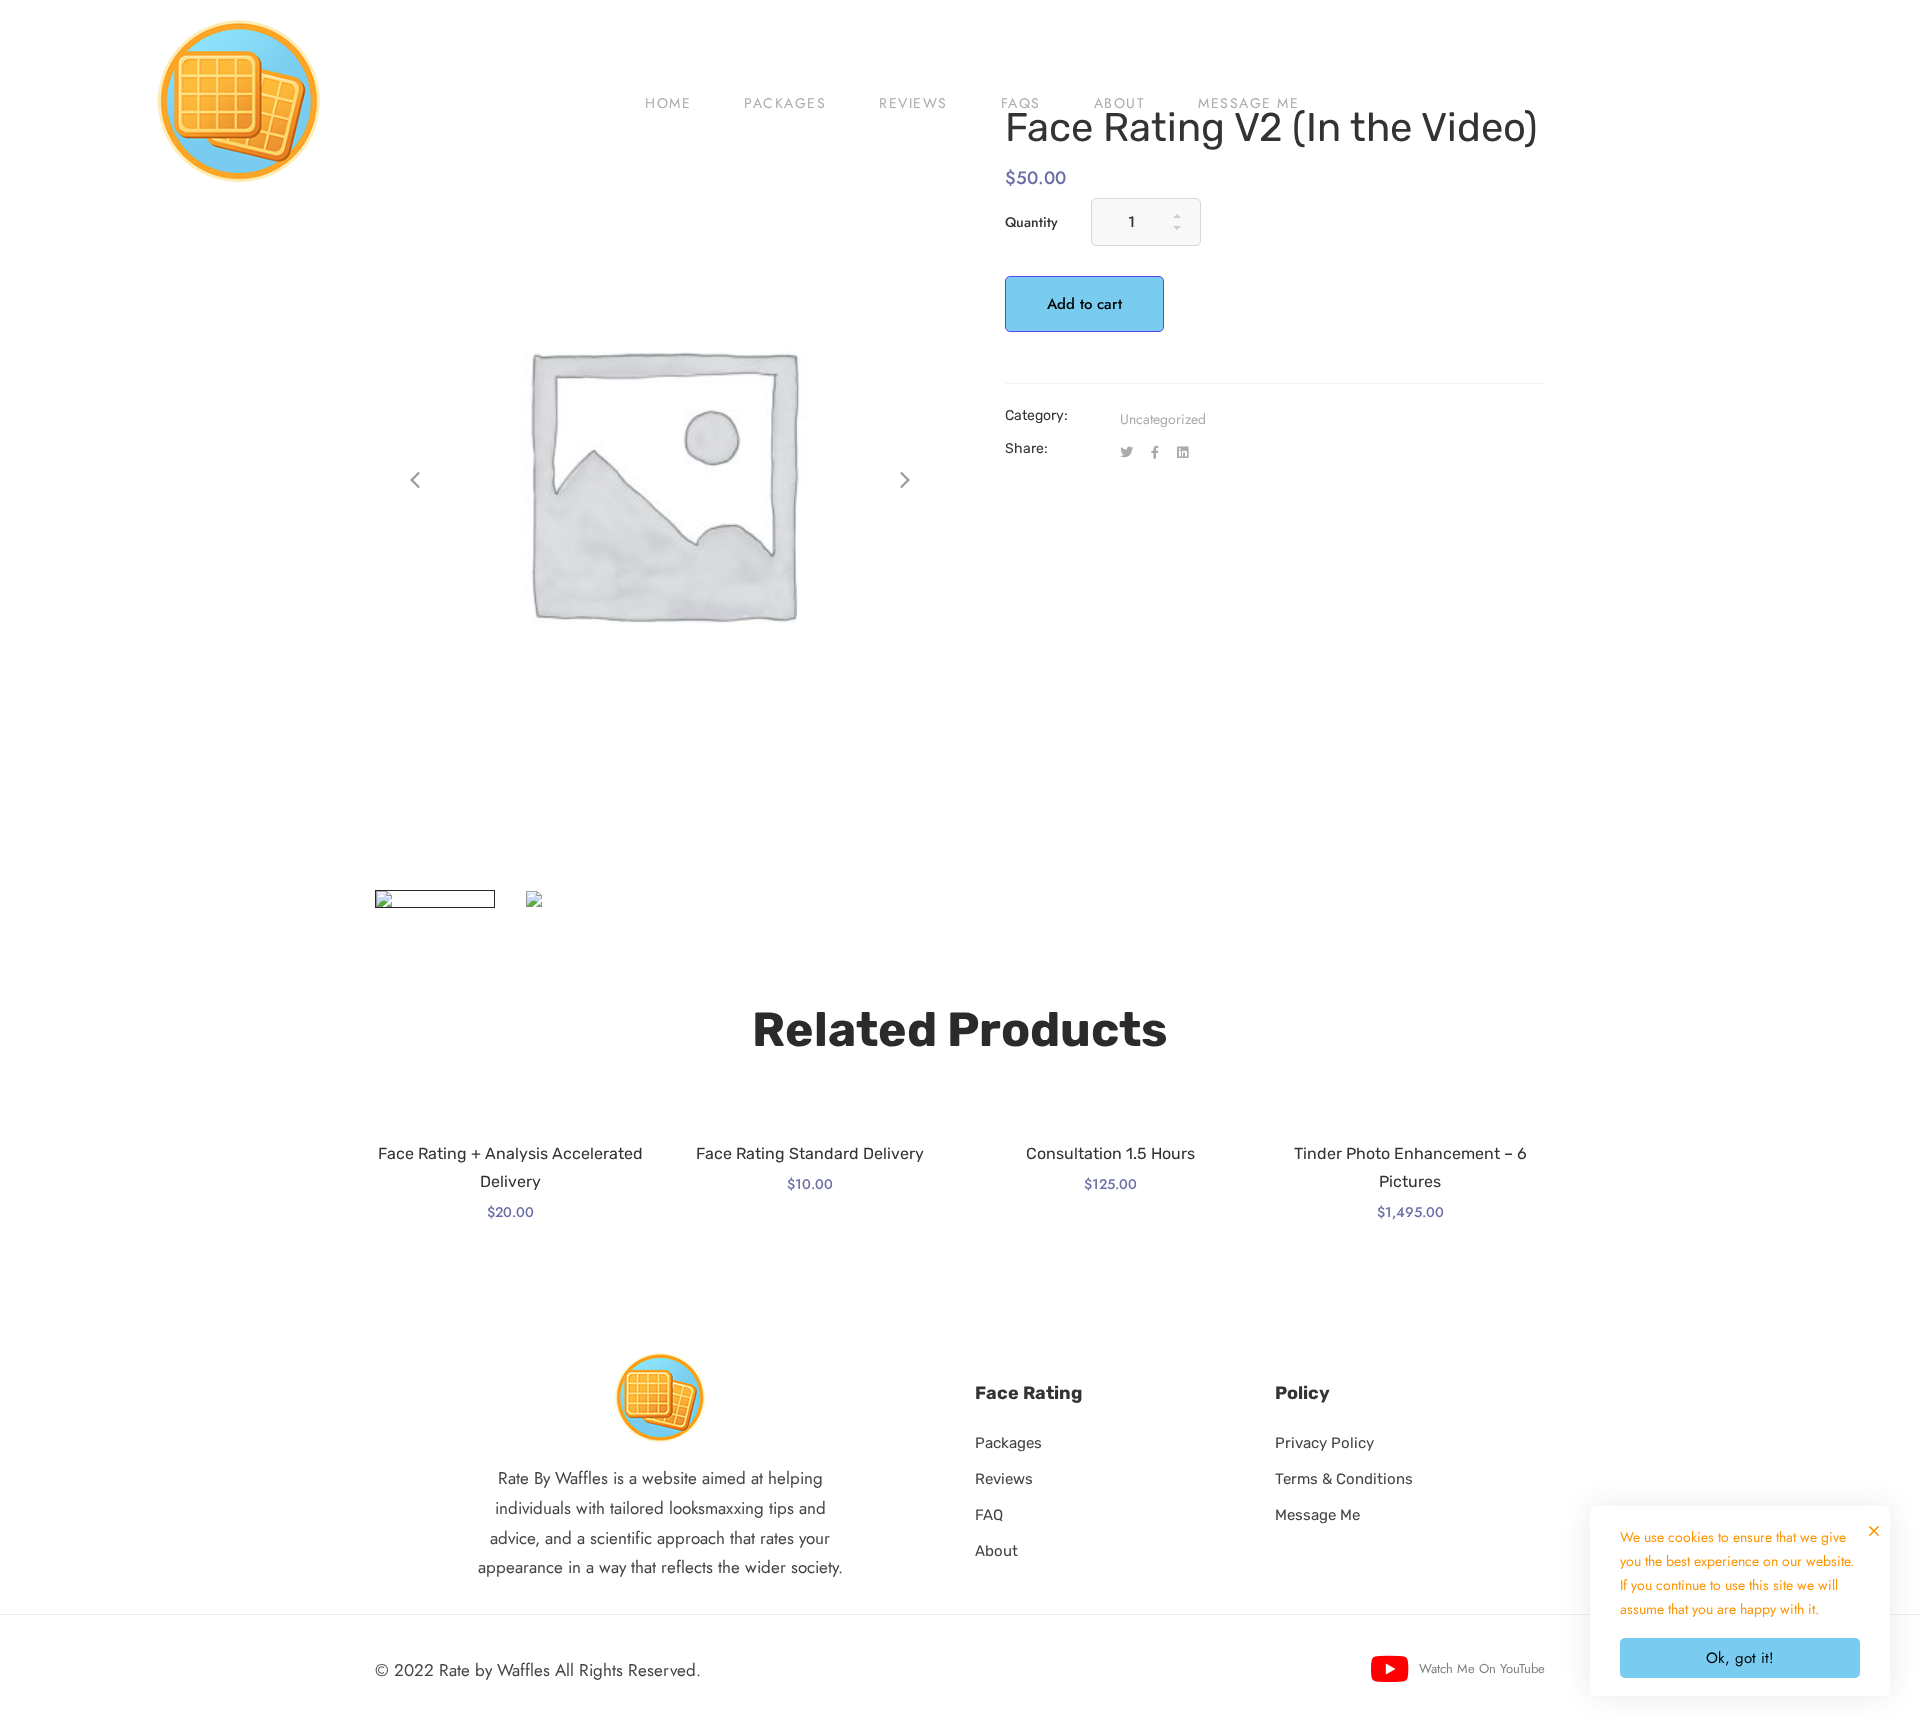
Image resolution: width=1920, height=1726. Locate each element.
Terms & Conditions (1344, 1479)
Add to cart (1084, 304)
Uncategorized (1163, 419)
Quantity (1031, 222)
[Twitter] (1126, 453)
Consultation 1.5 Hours (1110, 1153)
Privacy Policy (1324, 1443)
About (996, 1551)
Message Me (1317, 1515)
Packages (1008, 1443)
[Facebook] (1155, 453)
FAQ (989, 1515)
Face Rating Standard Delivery (810, 1153)
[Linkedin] (1182, 453)
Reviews (1004, 1479)
